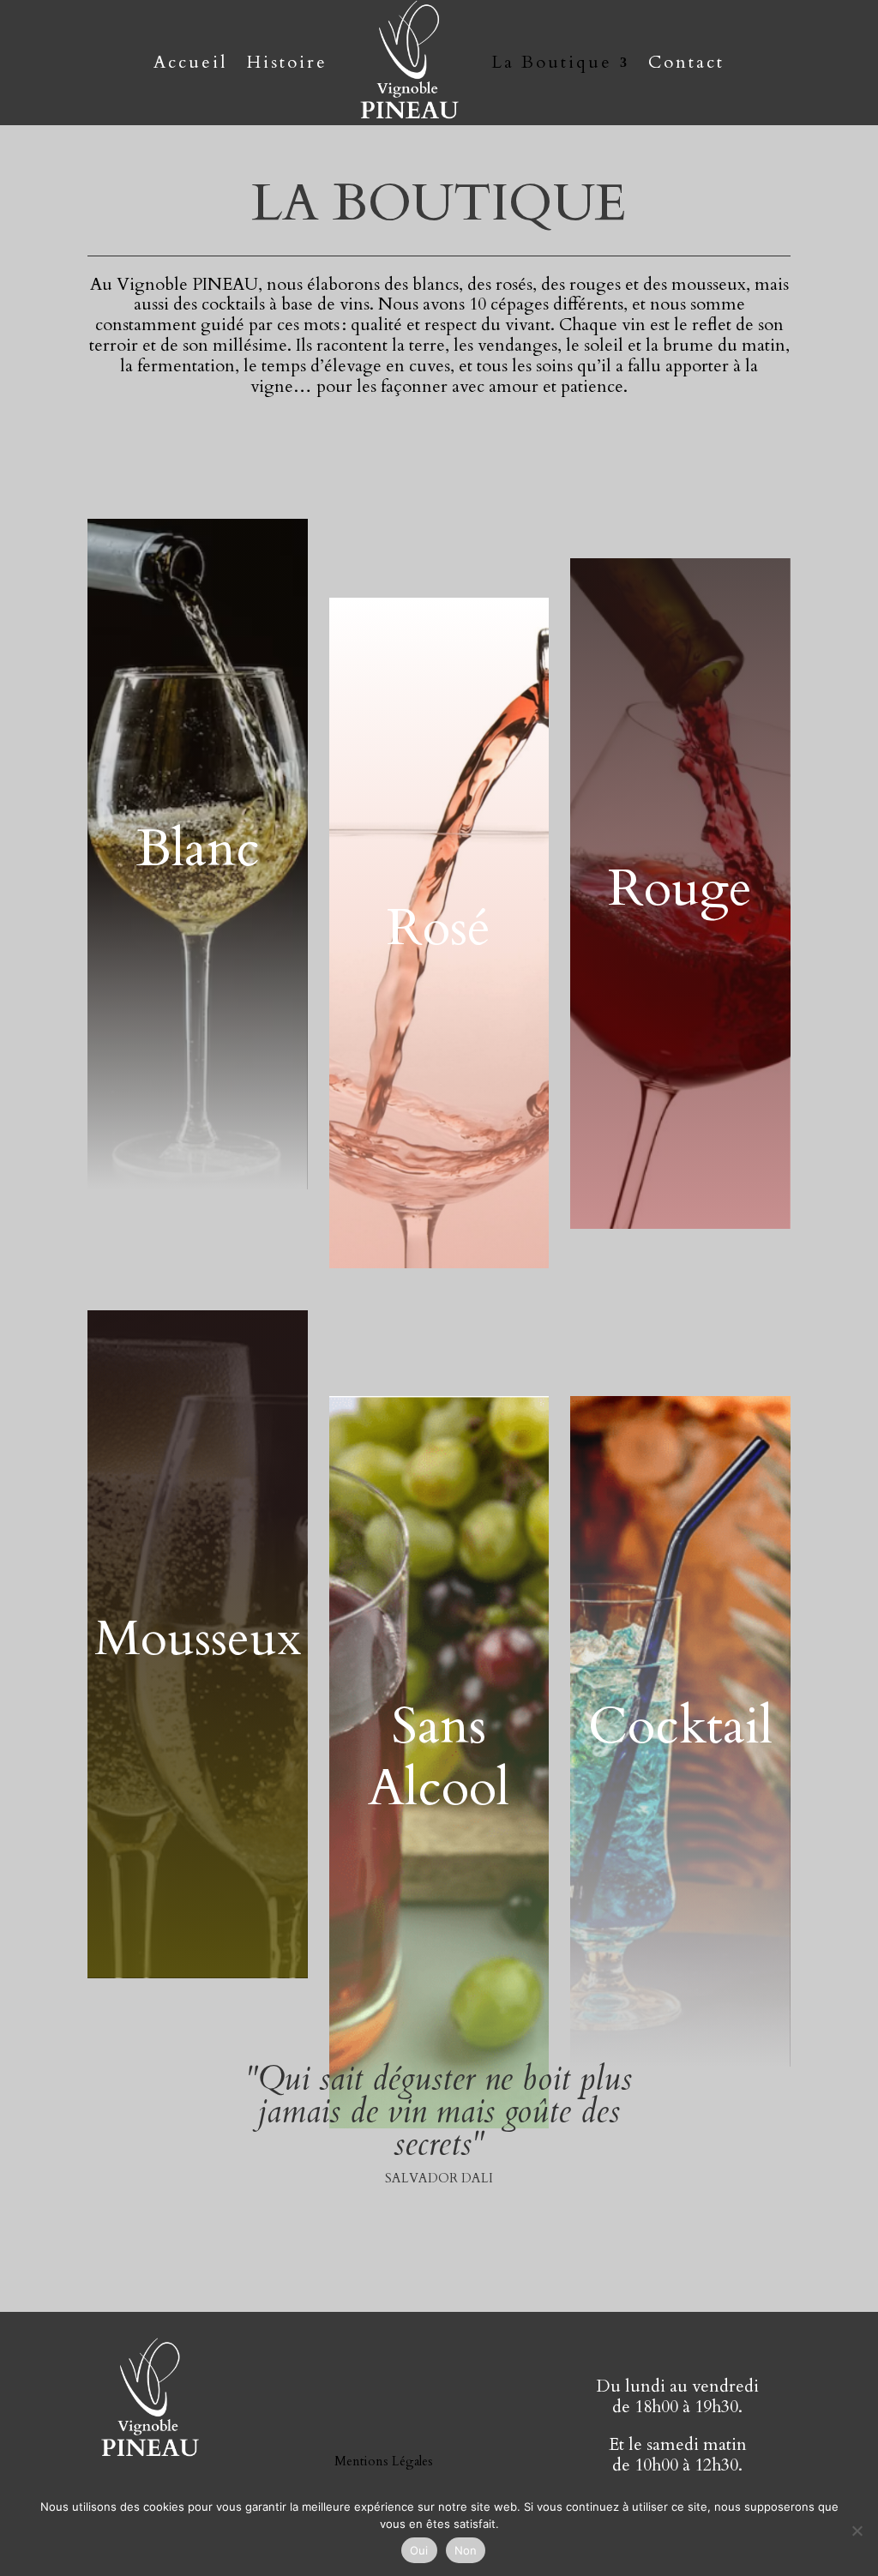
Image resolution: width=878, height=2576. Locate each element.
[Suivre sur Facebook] (396, 2406)
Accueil (191, 62)
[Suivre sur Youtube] (336, 2406)
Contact (686, 62)
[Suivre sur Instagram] (456, 2406)
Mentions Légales (384, 2461)
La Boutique (552, 62)
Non (466, 2550)
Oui (419, 2550)
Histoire (287, 62)
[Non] (857, 2531)
